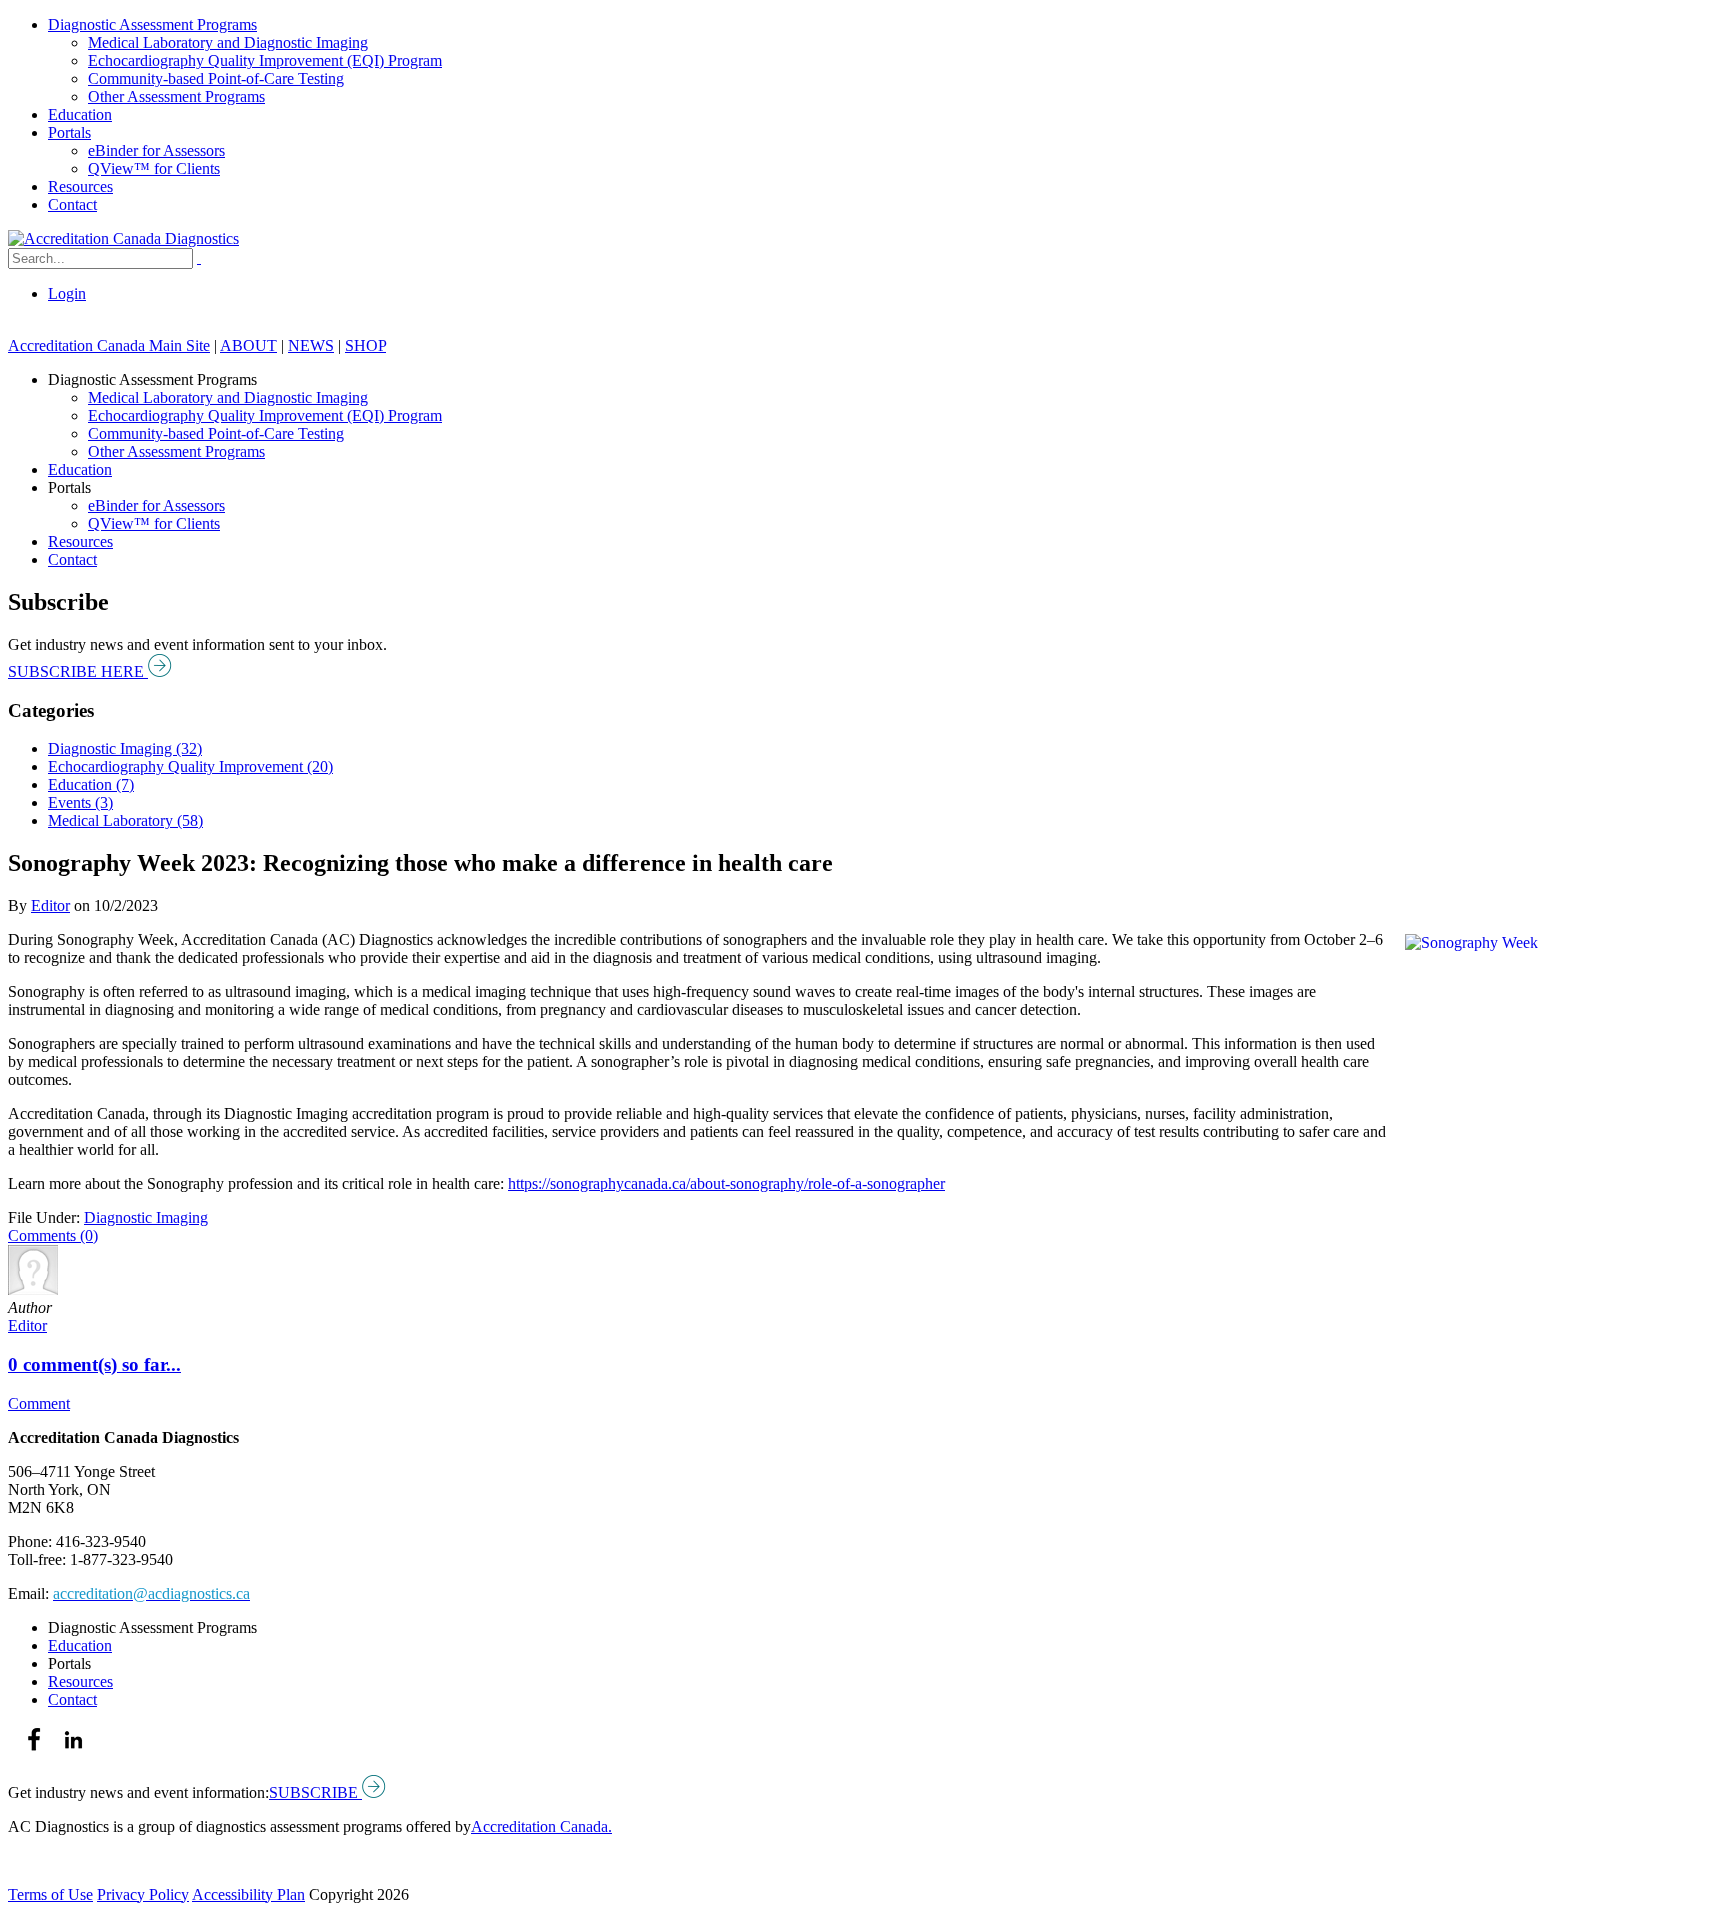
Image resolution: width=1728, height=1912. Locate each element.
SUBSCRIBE (315, 1792)
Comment (39, 1403)
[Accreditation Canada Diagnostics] (123, 238)
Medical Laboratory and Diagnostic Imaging (228, 42)
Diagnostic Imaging (146, 1217)
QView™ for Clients (154, 168)
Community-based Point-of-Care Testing (216, 78)
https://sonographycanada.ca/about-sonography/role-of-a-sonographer (726, 1183)
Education (80, 114)
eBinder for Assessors (156, 150)
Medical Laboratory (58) (125, 820)
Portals (69, 132)
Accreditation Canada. (541, 1826)
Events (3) (80, 802)
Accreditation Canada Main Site (109, 345)
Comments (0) (53, 1235)
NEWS (311, 345)
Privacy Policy (143, 1894)
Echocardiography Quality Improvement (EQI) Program (265, 60)
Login (67, 293)
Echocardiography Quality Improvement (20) (190, 766)
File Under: (44, 1217)
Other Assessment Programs (176, 96)
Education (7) (91, 784)
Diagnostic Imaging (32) (125, 748)
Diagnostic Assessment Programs (152, 24)
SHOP (365, 345)
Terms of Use (50, 1894)
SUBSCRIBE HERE (78, 671)
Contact (72, 204)
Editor (50, 905)
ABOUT (248, 345)
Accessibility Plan (248, 1894)
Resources (80, 186)
